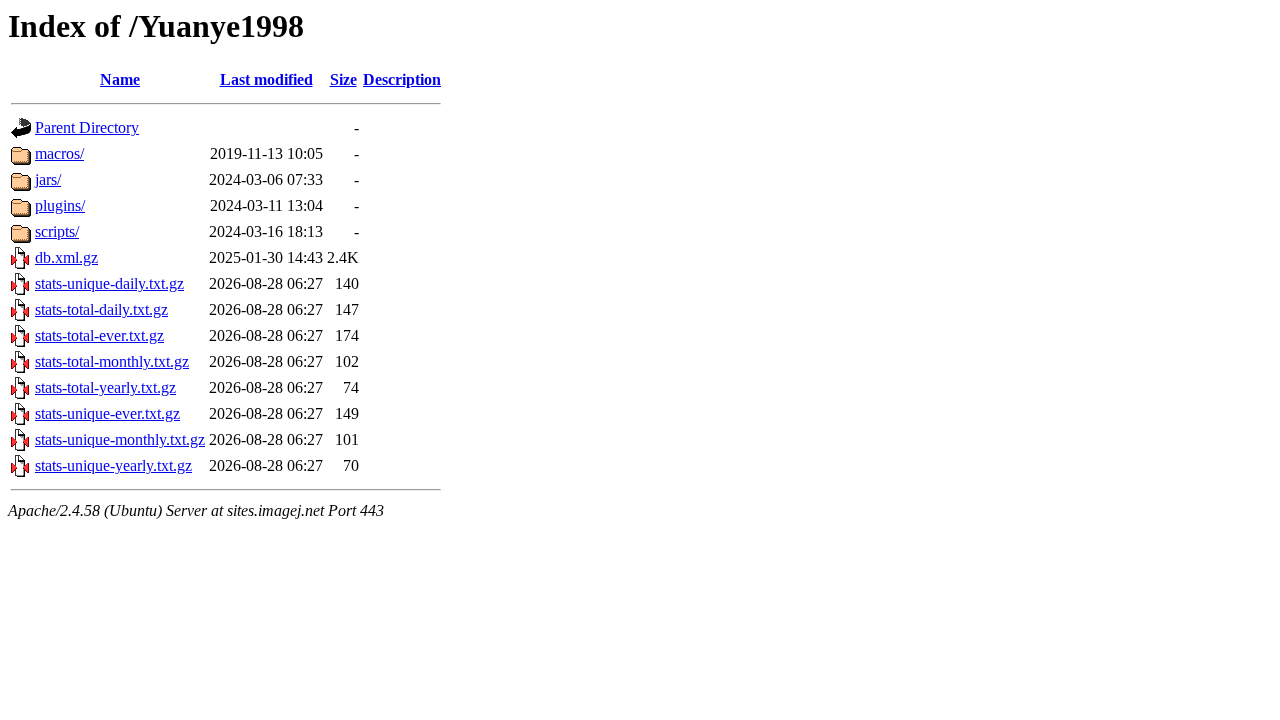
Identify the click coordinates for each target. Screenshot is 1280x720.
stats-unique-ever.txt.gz (107, 413)
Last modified (266, 79)
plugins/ (60, 205)
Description (402, 79)
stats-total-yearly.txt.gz (105, 387)
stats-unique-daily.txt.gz (109, 283)
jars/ (48, 179)
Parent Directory (87, 127)
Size (343, 79)
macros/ (59, 153)
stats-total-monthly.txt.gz (112, 361)
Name (120, 79)
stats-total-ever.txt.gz (99, 335)
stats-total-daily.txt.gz (101, 309)
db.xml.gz (66, 257)
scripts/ (57, 231)
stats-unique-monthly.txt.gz (120, 439)
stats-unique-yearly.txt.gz (113, 465)
